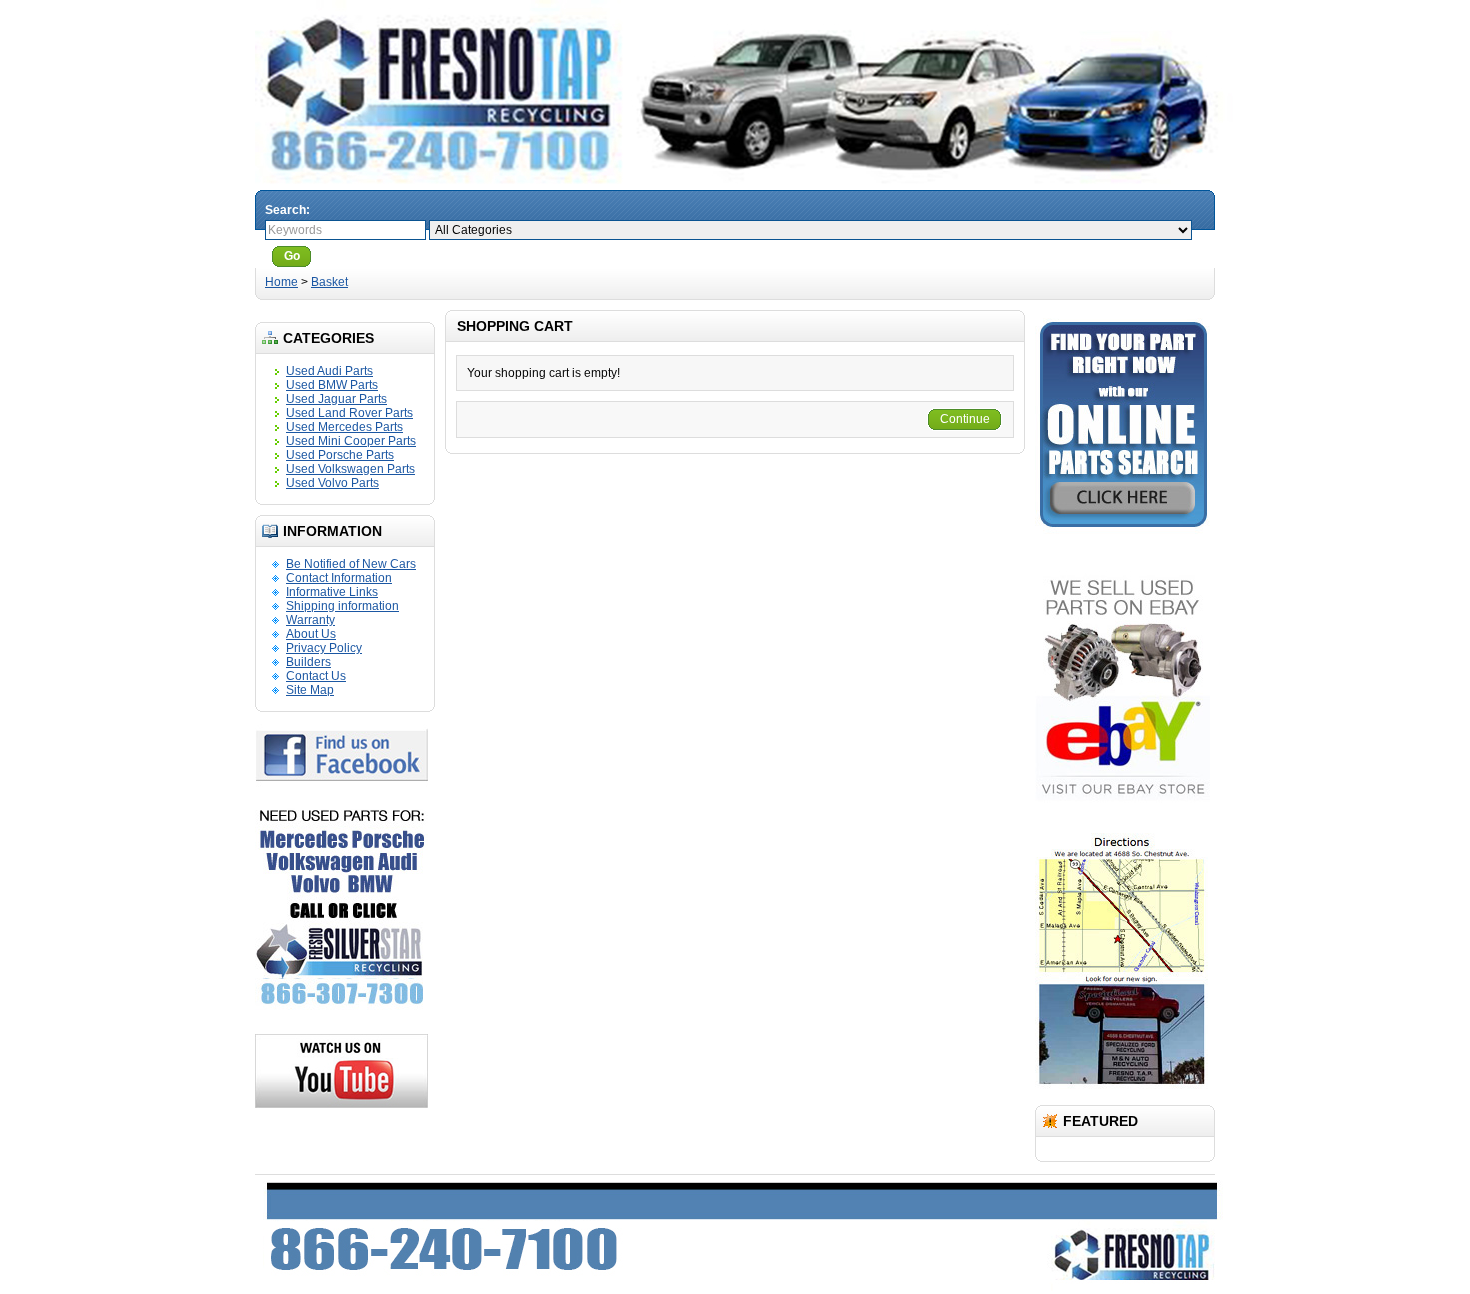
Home (281, 282)
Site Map (310, 690)
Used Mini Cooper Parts (351, 441)
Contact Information (339, 578)
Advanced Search (371, 256)
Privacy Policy (324, 648)
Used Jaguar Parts (336, 399)
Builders (308, 662)
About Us (311, 634)
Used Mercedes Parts (344, 427)
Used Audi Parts (329, 371)
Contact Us (316, 676)
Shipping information (342, 606)
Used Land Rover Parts (349, 413)
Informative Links (332, 592)
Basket (329, 282)
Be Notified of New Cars (351, 564)
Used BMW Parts (332, 385)
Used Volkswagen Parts (350, 469)
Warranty (310, 620)
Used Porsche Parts (340, 455)
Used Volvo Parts (332, 483)
